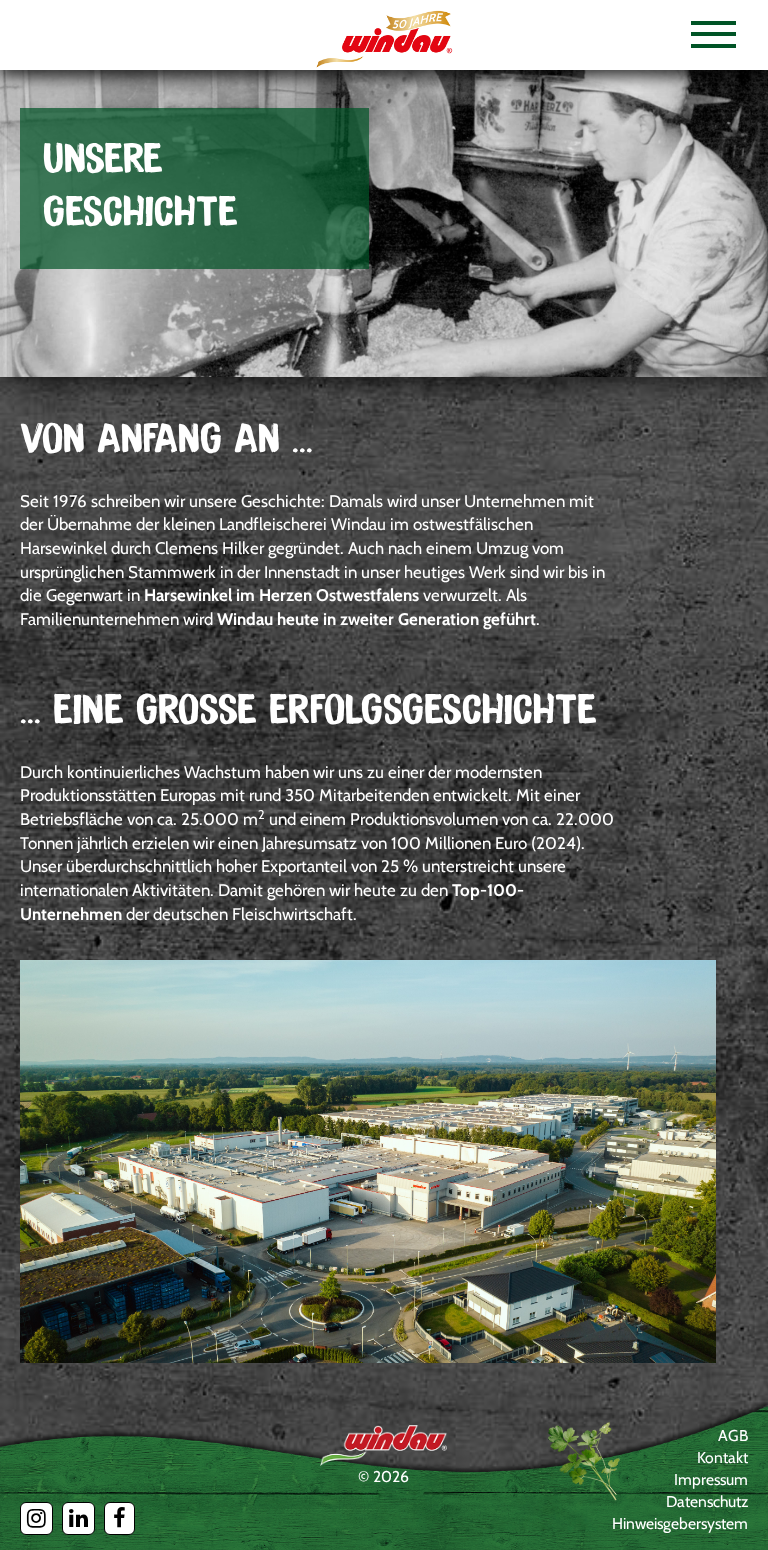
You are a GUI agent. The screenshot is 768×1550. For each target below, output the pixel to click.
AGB (733, 1435)
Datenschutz (707, 1501)
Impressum (711, 1479)
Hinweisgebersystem (680, 1523)
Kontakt (722, 1457)
